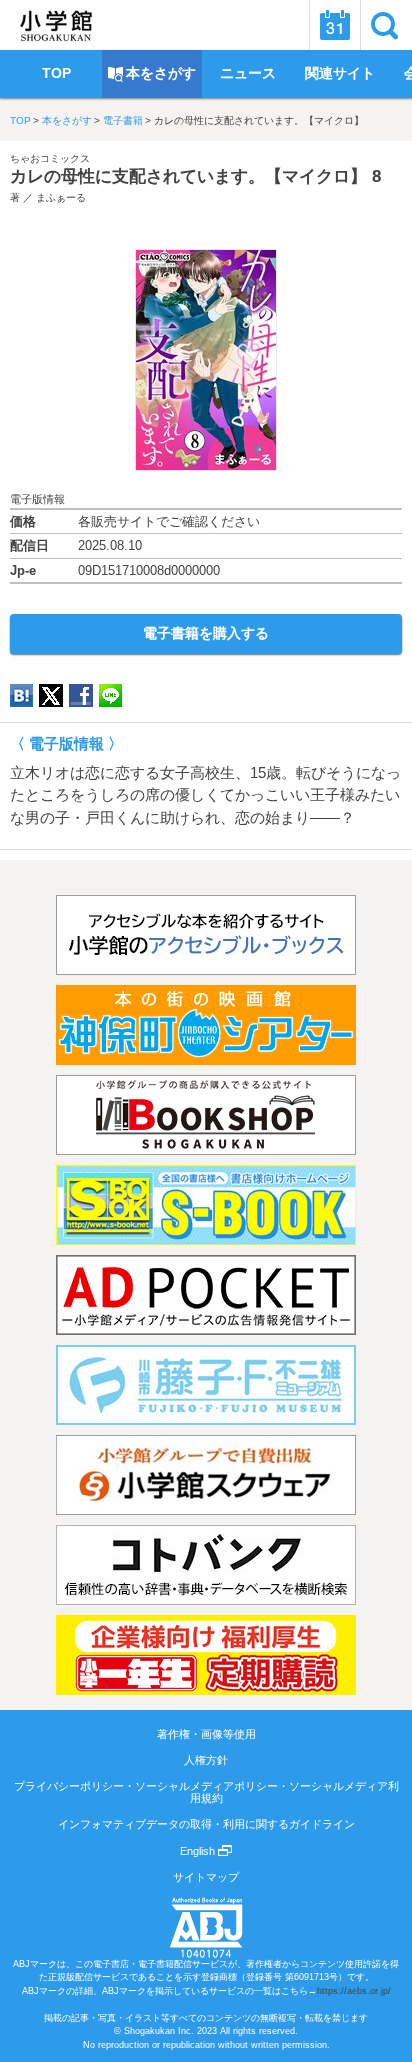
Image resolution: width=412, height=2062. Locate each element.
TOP (20, 120)
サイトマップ (206, 1877)
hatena (21, 695)
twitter (51, 695)
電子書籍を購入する (206, 633)
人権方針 (206, 1760)
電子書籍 (123, 120)
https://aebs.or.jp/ (354, 1991)
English (199, 1851)
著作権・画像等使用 (206, 1734)
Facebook (81, 695)
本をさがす (67, 120)
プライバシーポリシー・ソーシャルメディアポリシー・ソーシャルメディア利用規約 (206, 1792)
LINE (110, 695)
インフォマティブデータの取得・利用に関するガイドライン (206, 1824)
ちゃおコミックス (50, 158)
